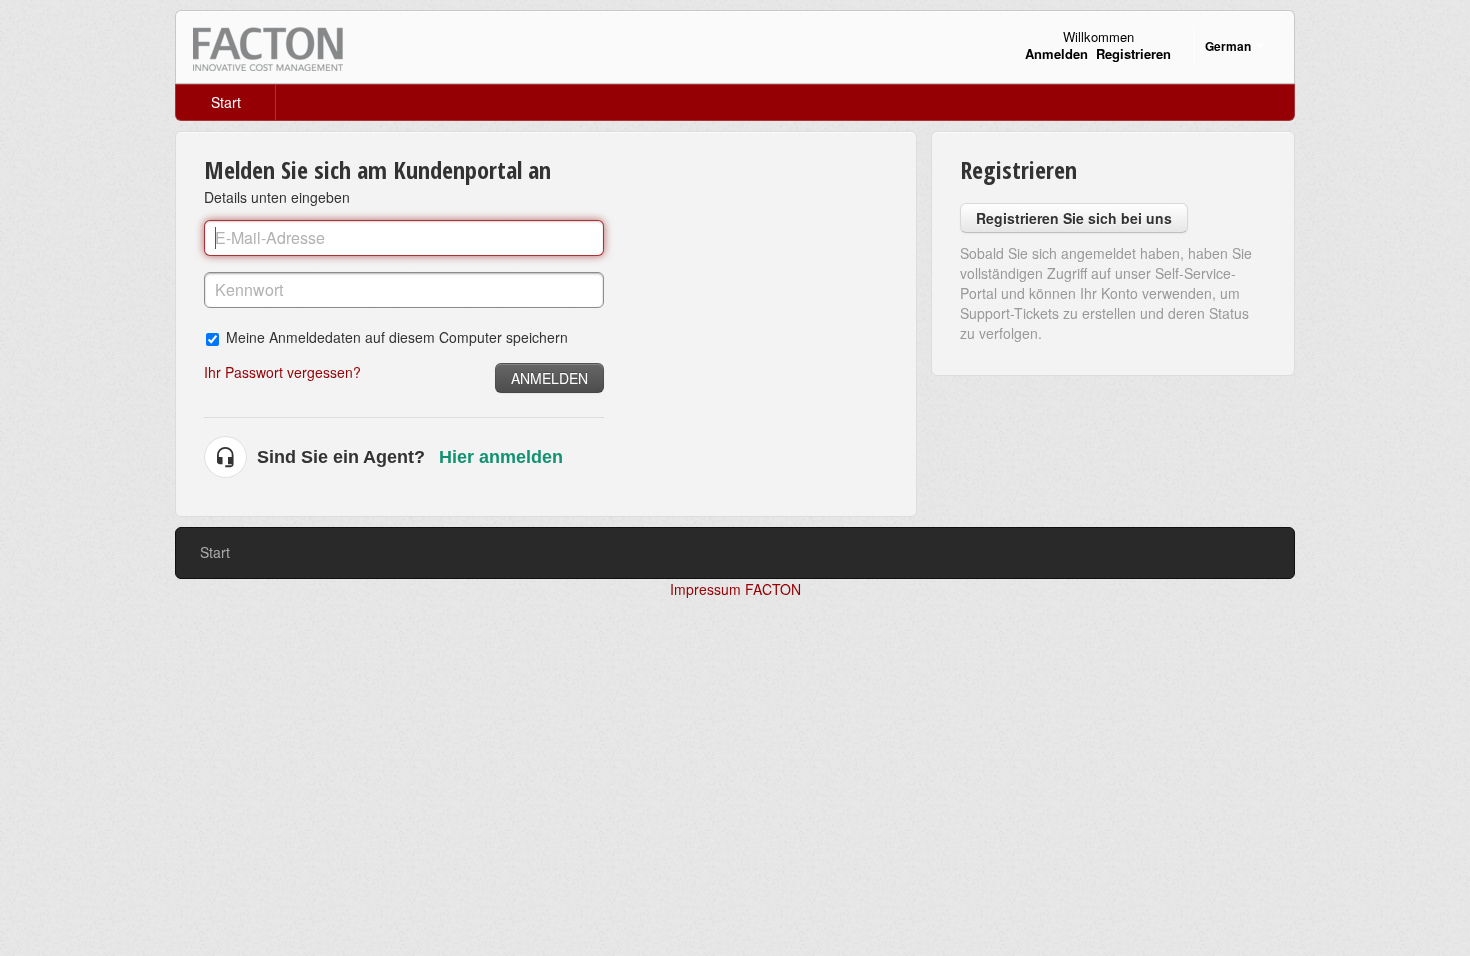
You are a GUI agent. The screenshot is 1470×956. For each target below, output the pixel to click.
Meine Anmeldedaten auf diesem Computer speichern (397, 336)
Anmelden (549, 378)
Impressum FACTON (735, 589)
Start (226, 102)
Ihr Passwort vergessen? (282, 372)
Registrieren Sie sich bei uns (1074, 218)
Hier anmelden (501, 457)
